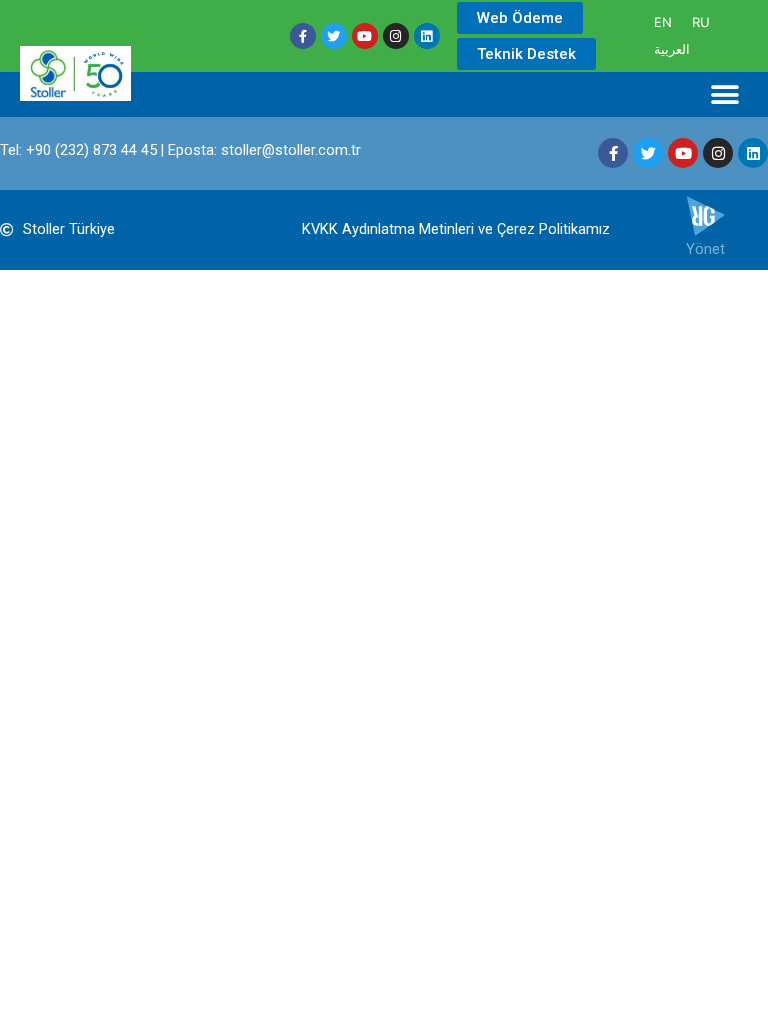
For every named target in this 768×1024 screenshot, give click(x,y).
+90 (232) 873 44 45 (91, 150)
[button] (725, 94)
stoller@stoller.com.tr (291, 150)
